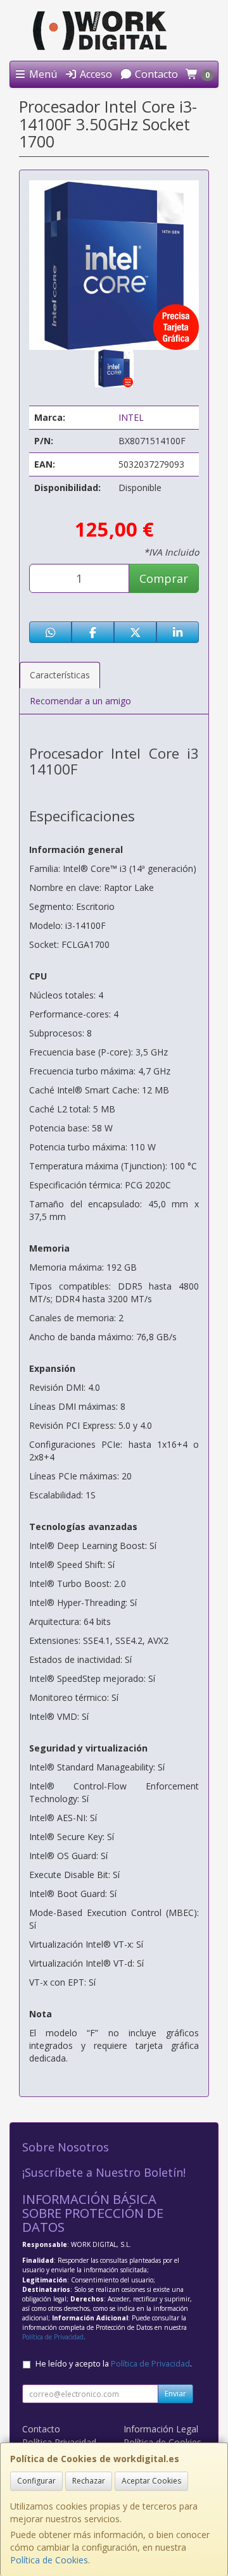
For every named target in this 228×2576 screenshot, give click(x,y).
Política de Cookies (49, 2560)
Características (60, 675)
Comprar (164, 578)
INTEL (131, 417)
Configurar (36, 2481)
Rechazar (89, 2481)
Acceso (95, 74)
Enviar (175, 2393)
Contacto (155, 74)
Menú (42, 74)
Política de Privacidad (53, 2337)
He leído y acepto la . (114, 2364)
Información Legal (161, 2429)
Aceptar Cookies (151, 2481)
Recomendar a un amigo (80, 701)
